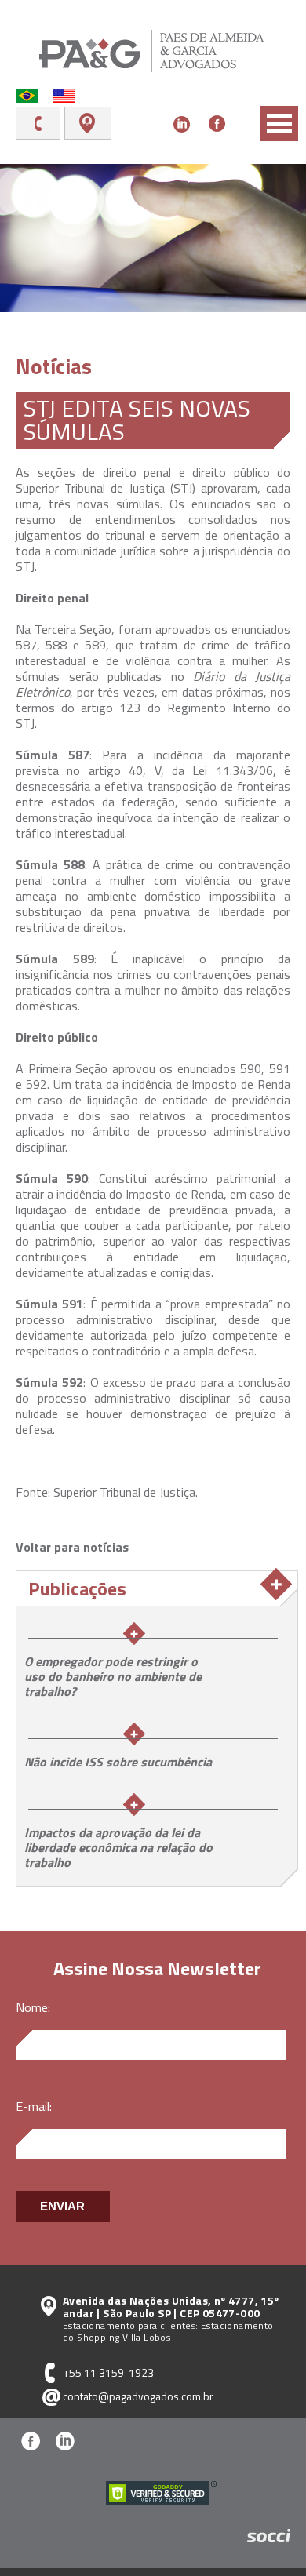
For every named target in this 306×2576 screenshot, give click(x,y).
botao (279, 124)
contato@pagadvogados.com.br (138, 2396)
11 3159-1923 (44, 123)
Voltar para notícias (72, 1547)
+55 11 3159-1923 (108, 2372)
